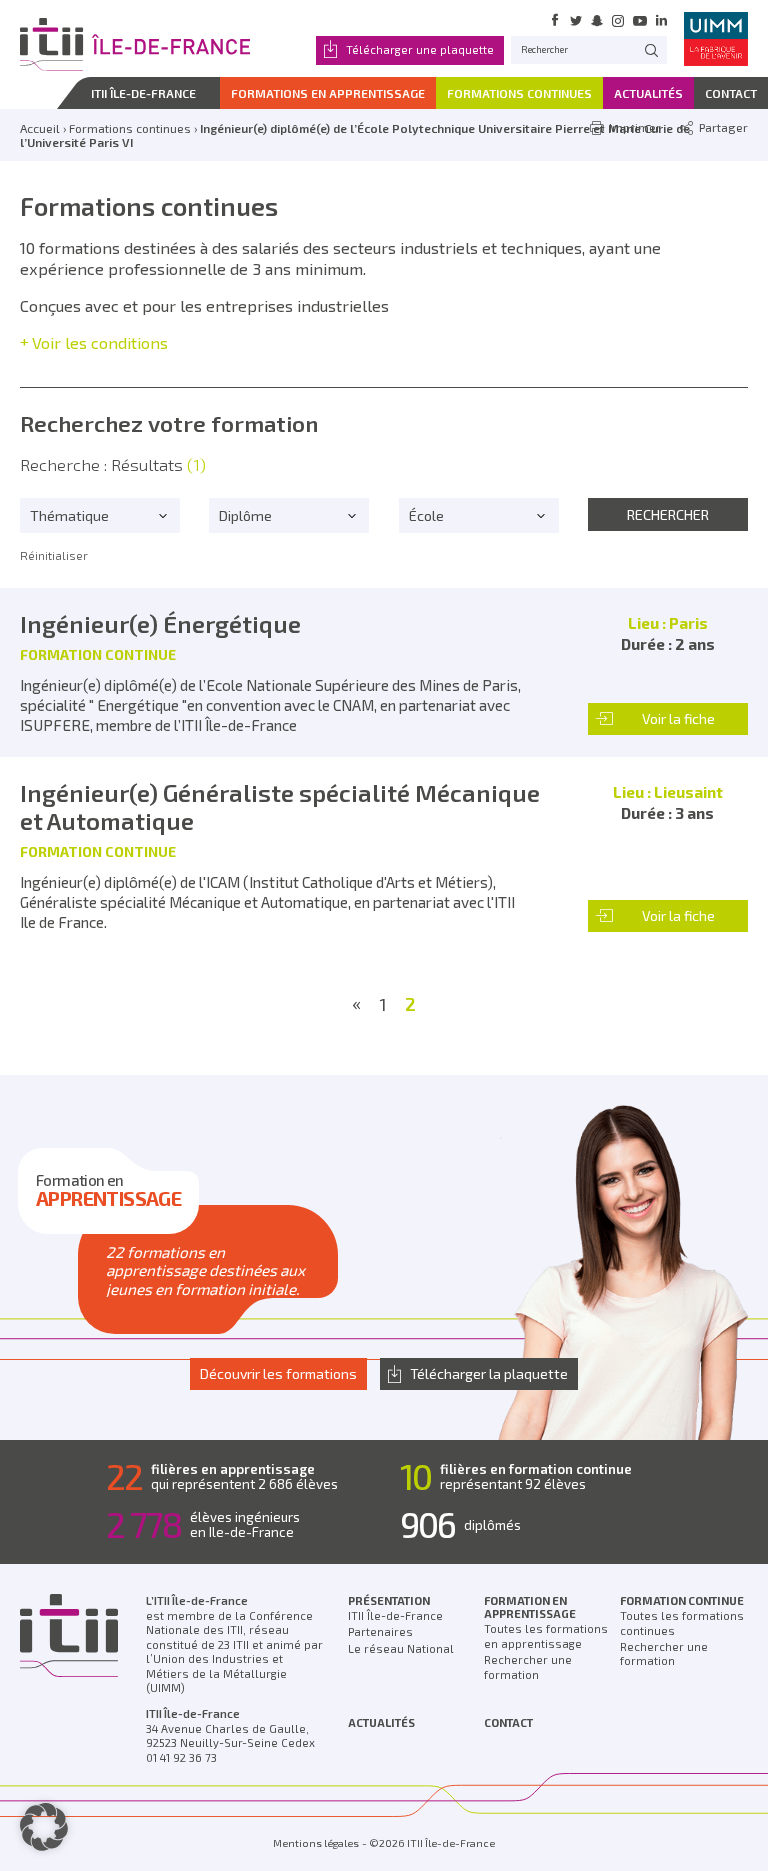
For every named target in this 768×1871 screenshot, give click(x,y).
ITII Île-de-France (395, 1615)
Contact (508, 1722)
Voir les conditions (100, 342)
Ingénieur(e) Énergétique (160, 623)
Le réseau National (401, 1648)
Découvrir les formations (278, 1373)
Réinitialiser (54, 555)
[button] (44, 1827)
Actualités (381, 1722)
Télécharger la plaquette (489, 1373)
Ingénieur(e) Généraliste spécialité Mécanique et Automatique (280, 807)
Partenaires (380, 1631)
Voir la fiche (678, 718)
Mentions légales (316, 1843)
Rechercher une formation (528, 1667)
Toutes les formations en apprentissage (546, 1636)
